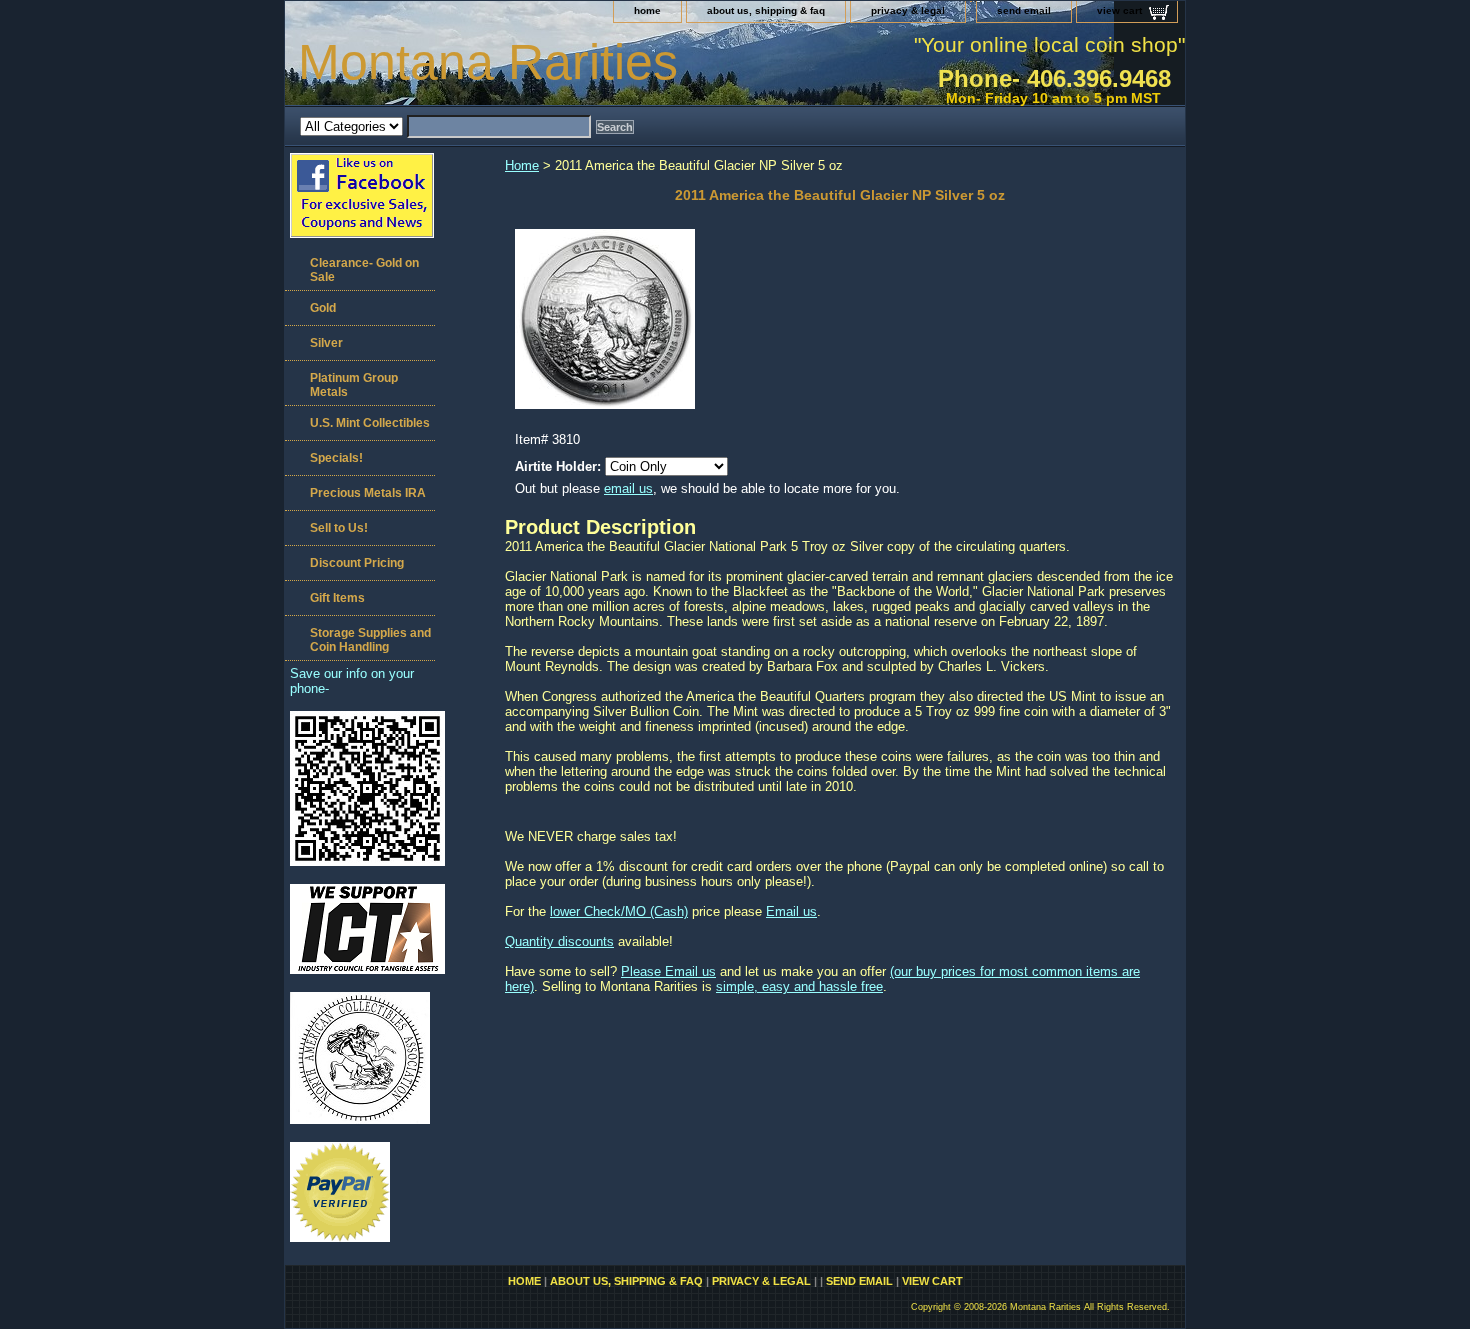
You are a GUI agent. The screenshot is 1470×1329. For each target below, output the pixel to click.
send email (1024, 10)
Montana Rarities (488, 62)
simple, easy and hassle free (799, 986)
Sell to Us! (339, 528)
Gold (323, 308)
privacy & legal (908, 10)
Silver (326, 343)
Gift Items (337, 598)
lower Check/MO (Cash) (619, 911)
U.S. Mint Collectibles (370, 423)
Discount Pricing (357, 563)
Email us (791, 911)
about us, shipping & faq (766, 10)
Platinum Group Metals (354, 385)
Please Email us (668, 971)
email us (628, 488)
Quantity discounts (559, 941)
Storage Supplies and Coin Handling (370, 640)
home (647, 10)
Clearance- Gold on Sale (364, 270)
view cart (1119, 10)
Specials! (336, 458)
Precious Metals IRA (368, 493)
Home (522, 165)
